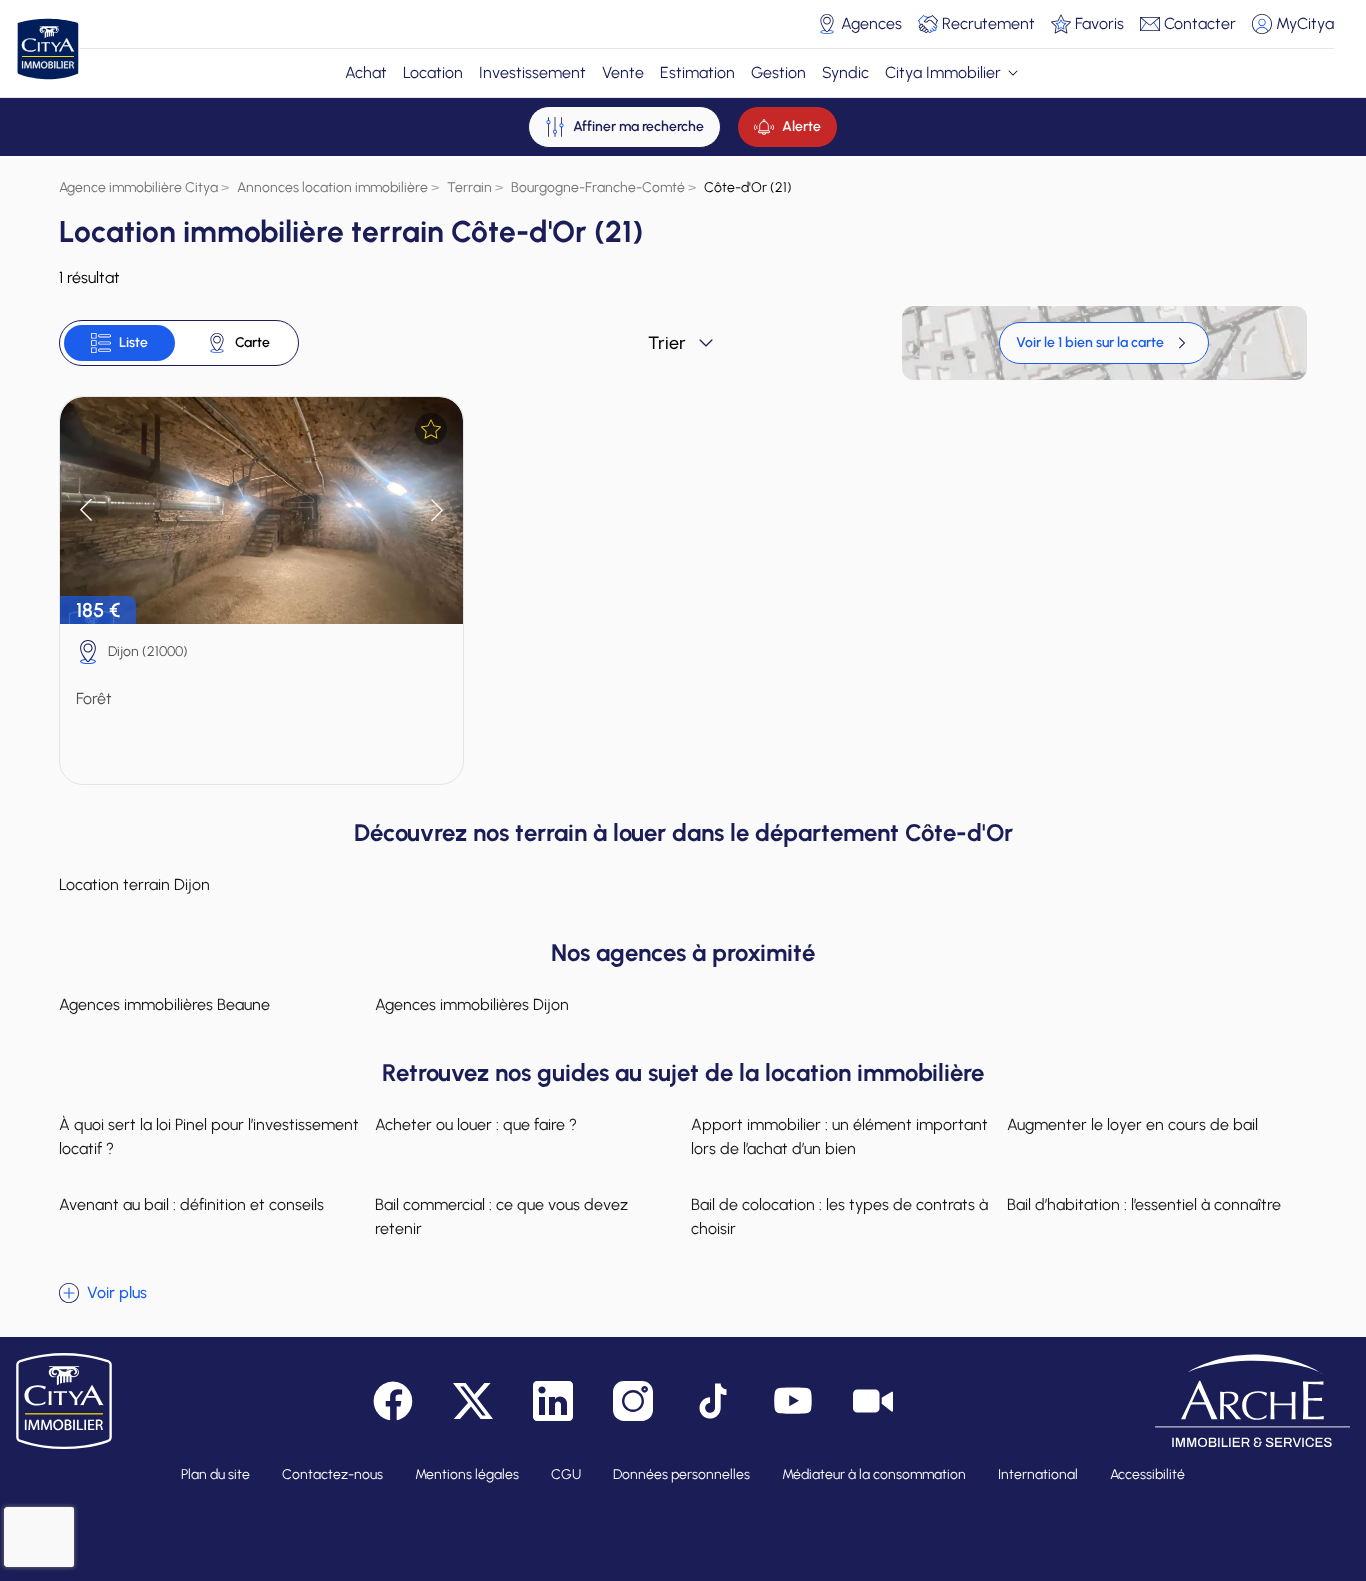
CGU (566, 1474)
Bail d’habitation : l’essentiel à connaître (1144, 1204)
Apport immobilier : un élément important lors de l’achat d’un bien (839, 1136)
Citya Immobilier (943, 72)
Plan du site (215, 1474)
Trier (667, 343)
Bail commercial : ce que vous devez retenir (501, 1216)
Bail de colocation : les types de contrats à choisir (839, 1216)
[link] (1104, 343)
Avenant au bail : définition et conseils (191, 1204)
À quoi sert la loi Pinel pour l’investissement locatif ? (209, 1136)
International (1038, 1474)
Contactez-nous (332, 1474)
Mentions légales (467, 1474)
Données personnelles (681, 1474)
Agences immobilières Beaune (164, 1004)
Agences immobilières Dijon (472, 1004)
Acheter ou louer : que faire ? (476, 1124)
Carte (252, 342)
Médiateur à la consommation (874, 1474)
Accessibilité (1147, 1474)
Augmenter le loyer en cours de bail (1132, 1124)
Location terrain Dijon (134, 884)
